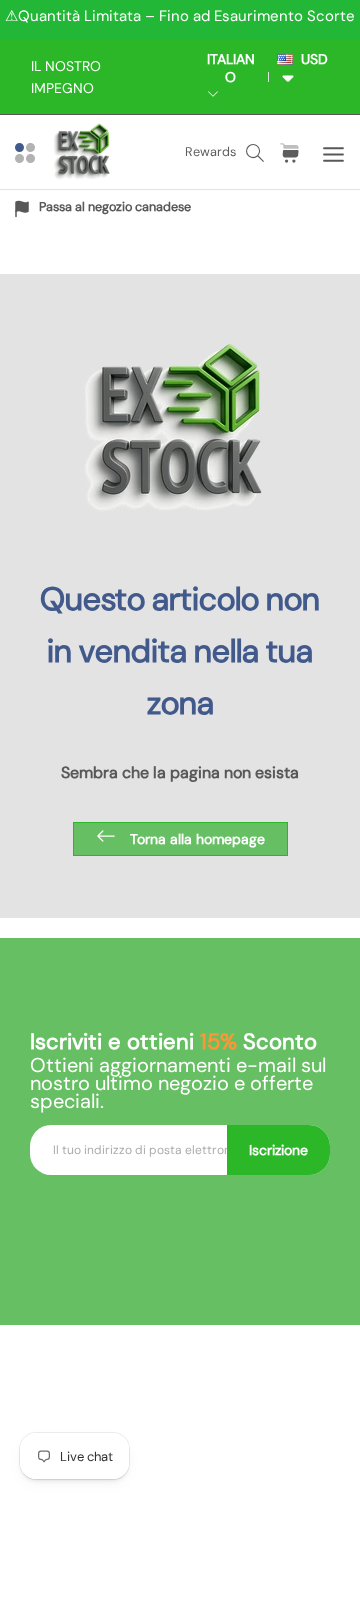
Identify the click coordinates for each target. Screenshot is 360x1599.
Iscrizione (278, 1150)
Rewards (210, 151)
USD (310, 59)
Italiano (231, 68)
